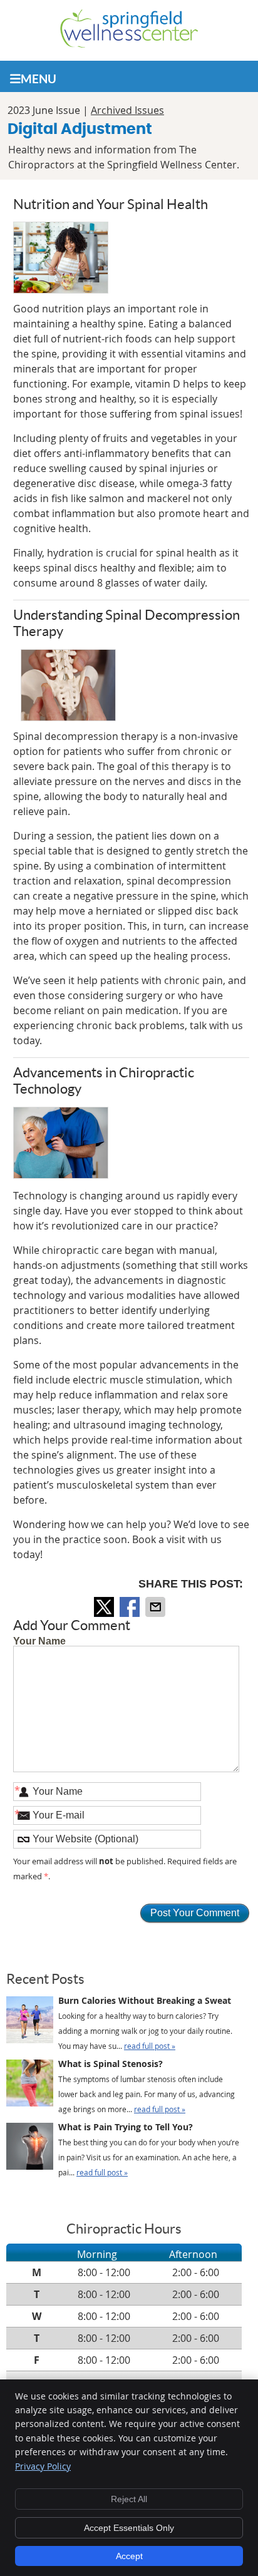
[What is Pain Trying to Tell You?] (30, 2148)
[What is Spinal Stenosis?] (30, 2085)
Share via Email (157, 1607)
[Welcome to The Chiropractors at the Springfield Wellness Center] (129, 44)
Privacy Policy (43, 2466)
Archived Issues (127, 110)
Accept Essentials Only (129, 2528)
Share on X (105, 1607)
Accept (129, 2556)
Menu (39, 79)
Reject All (129, 2499)
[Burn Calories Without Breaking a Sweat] (30, 2022)
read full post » (150, 2046)
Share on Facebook (131, 1607)
